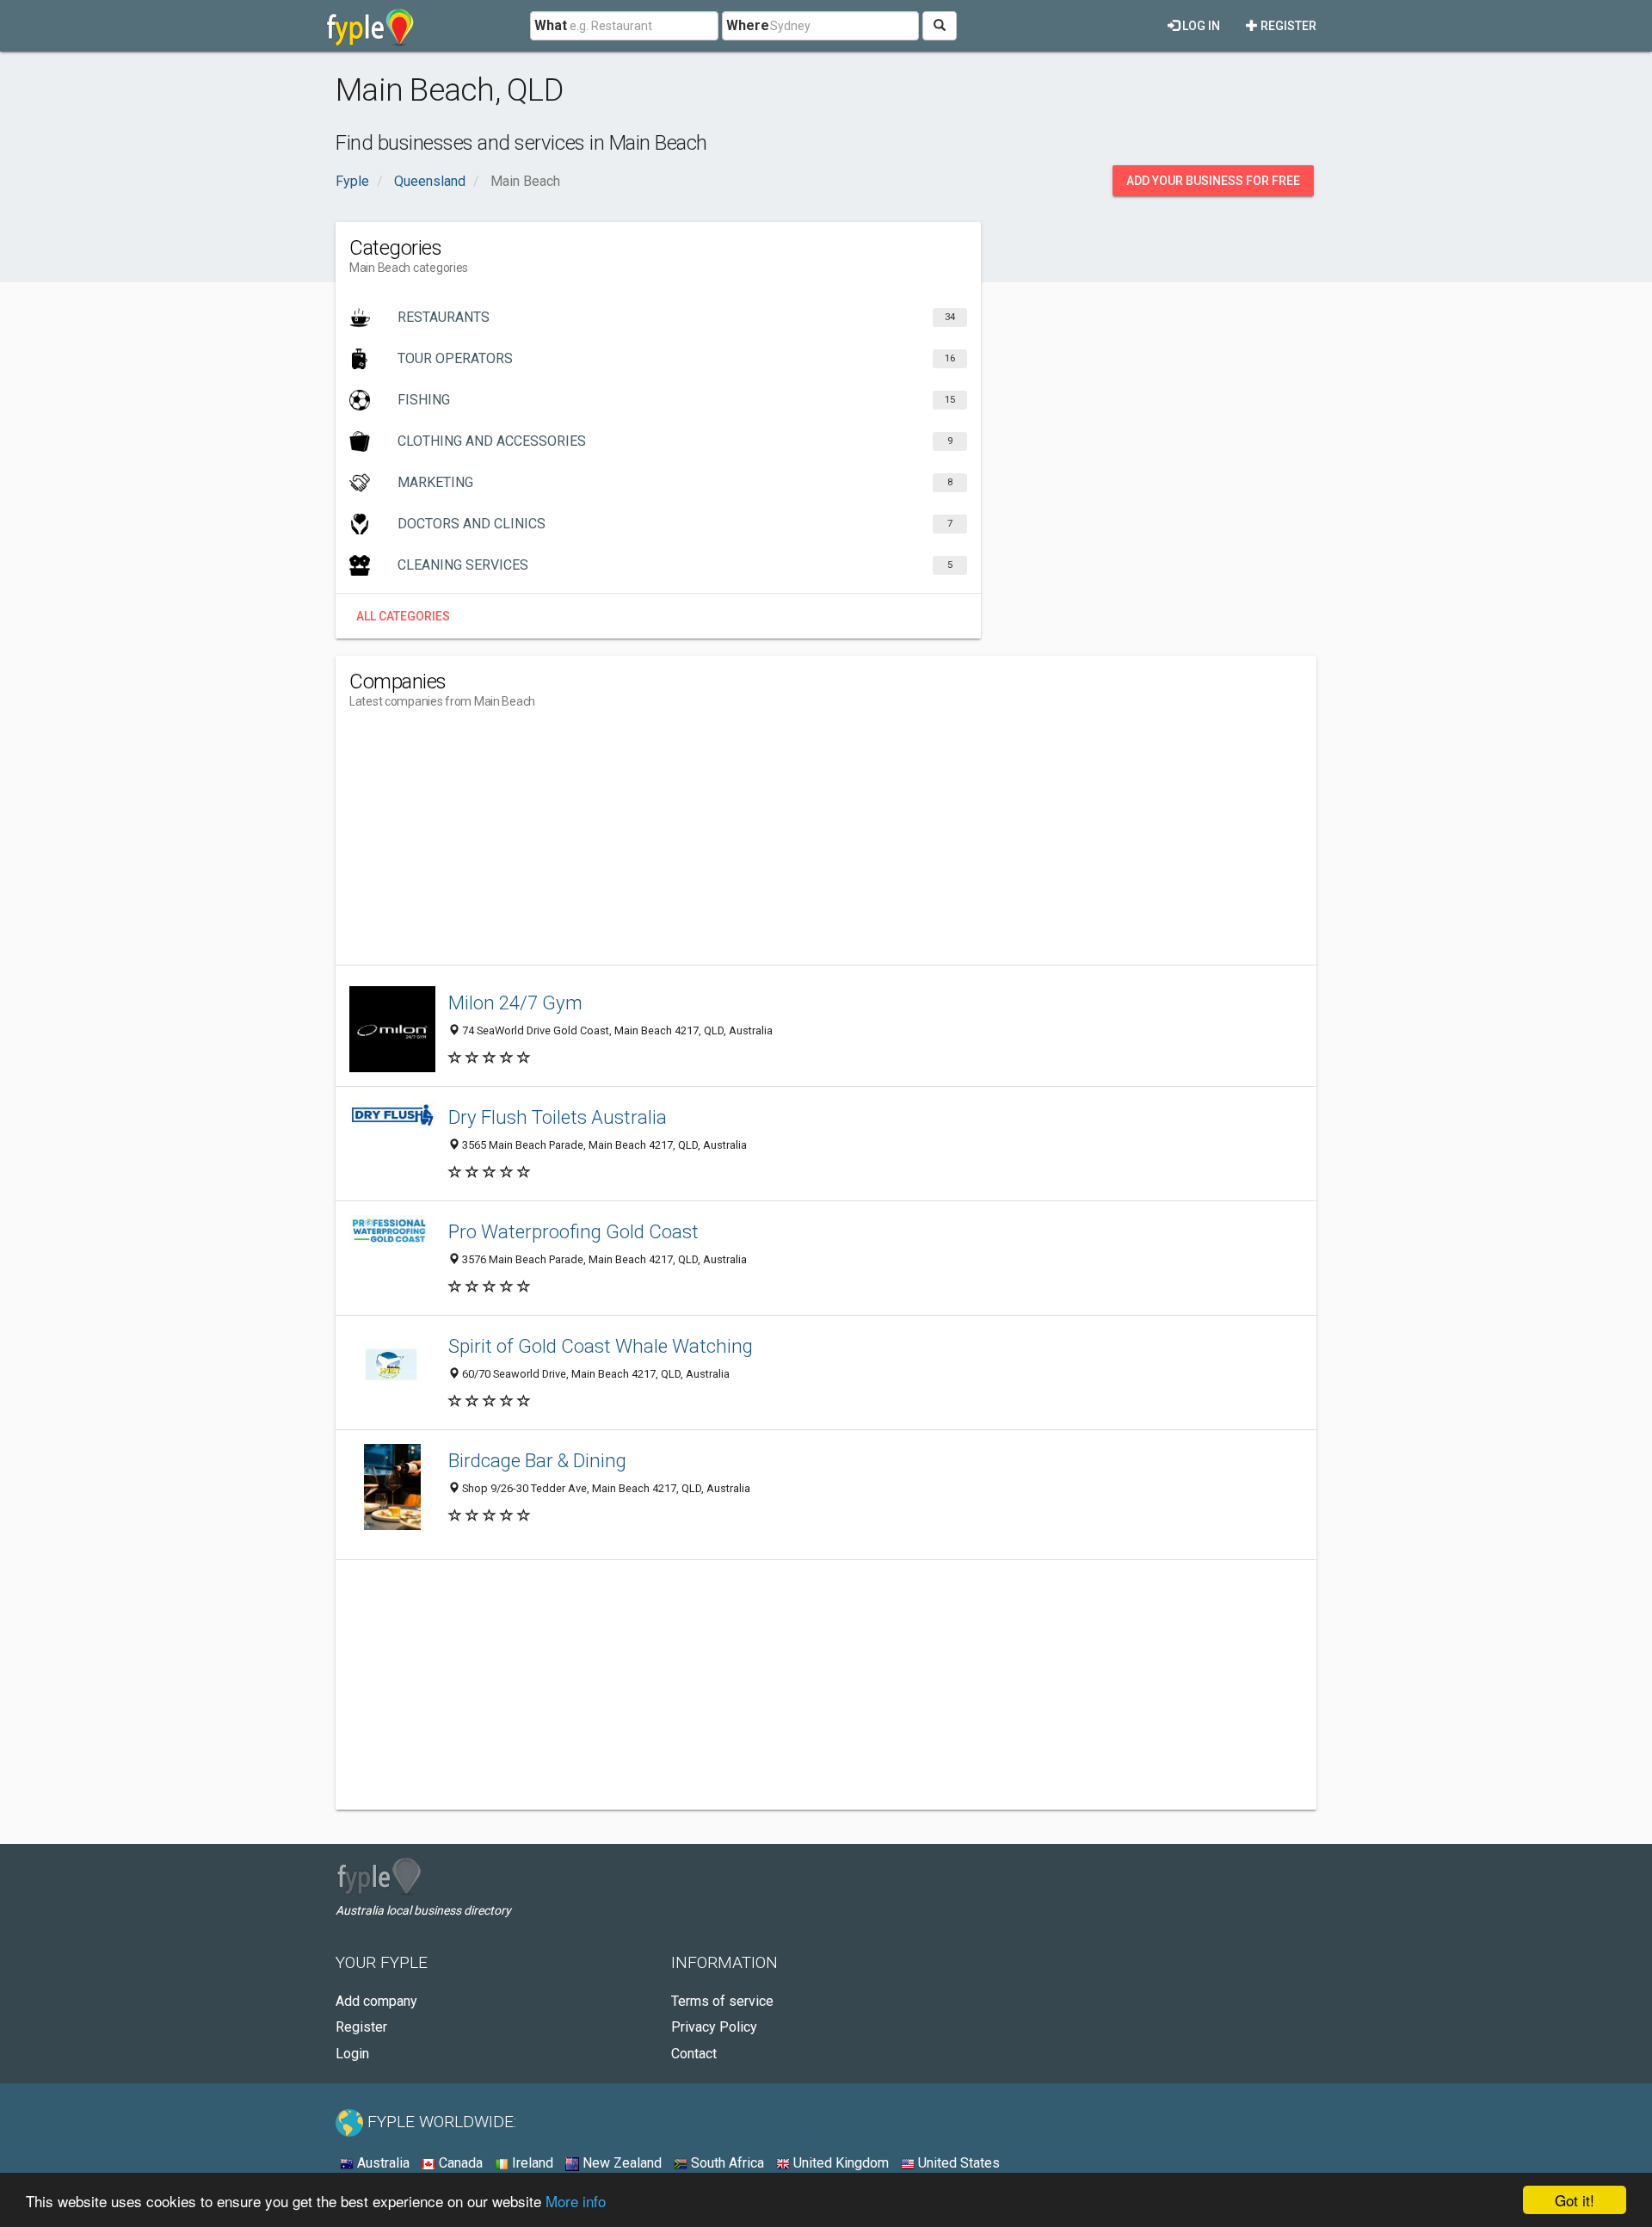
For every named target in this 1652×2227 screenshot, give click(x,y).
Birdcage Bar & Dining (537, 1460)
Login (352, 2054)
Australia (382, 2163)
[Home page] (370, 26)
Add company (376, 2001)
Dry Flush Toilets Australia (558, 1117)
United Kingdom (839, 2163)
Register (1287, 26)
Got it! (1575, 2200)
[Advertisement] (663, 844)
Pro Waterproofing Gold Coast (573, 1231)
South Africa (726, 2163)
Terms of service (722, 2001)
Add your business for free (1213, 181)
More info (576, 2201)
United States (957, 2163)
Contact (694, 2054)
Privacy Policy (714, 2027)
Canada (459, 2163)
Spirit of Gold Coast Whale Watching (601, 1346)
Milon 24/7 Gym (515, 1002)
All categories (403, 616)
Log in (1200, 26)
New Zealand (620, 2163)
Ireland (531, 2163)
